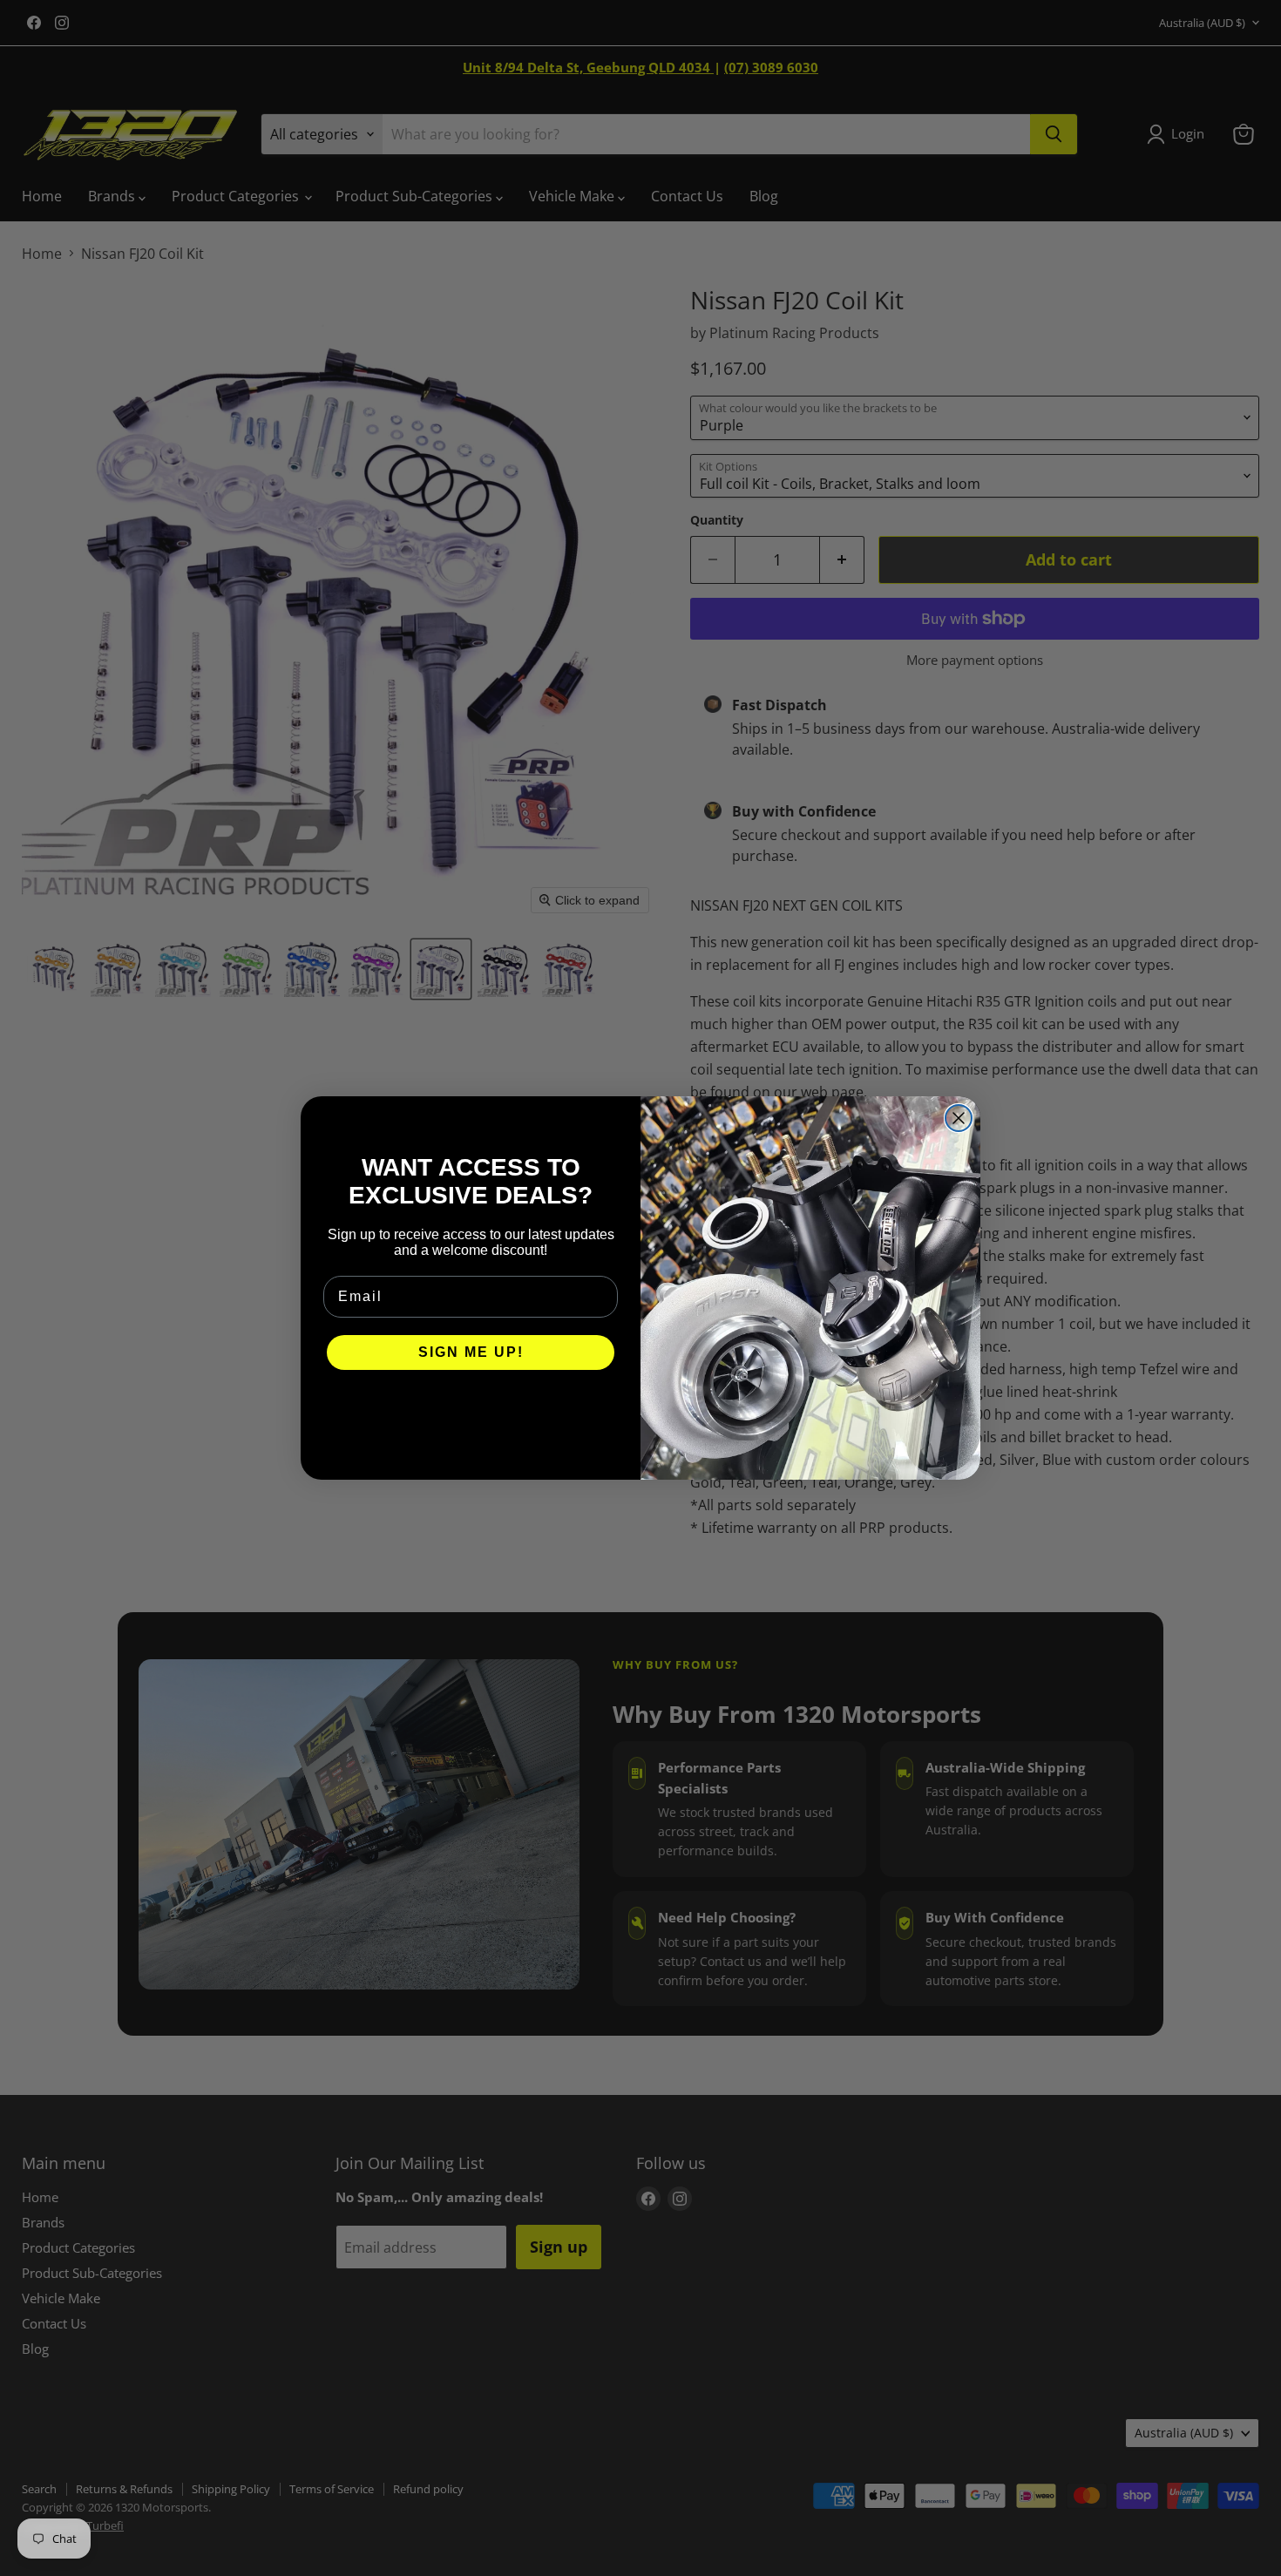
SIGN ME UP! (471, 1352)
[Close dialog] (959, 1118)
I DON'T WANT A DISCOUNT (471, 1405)
